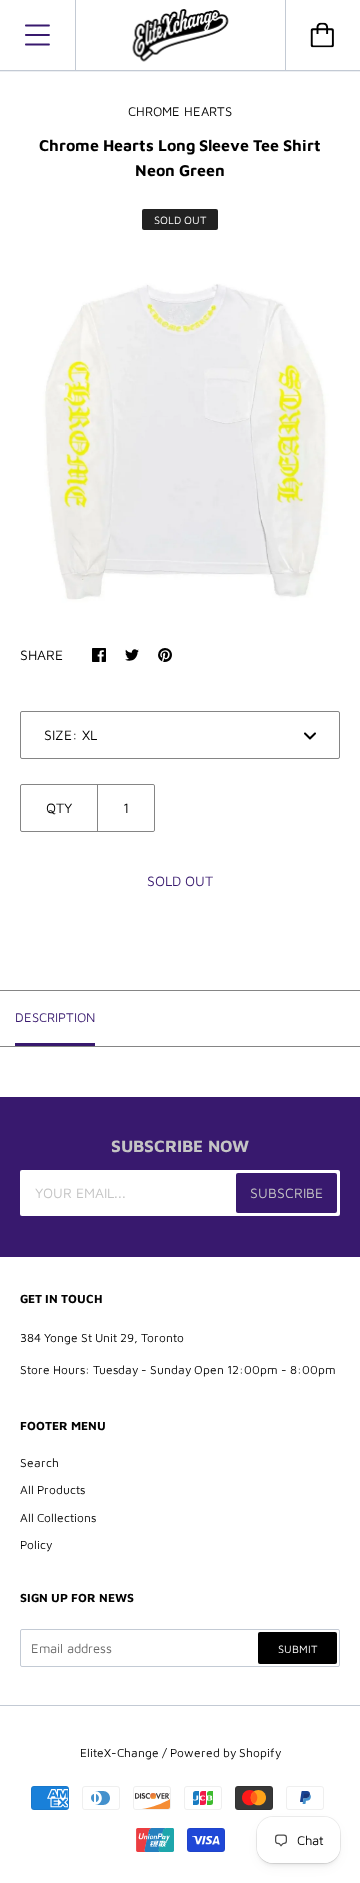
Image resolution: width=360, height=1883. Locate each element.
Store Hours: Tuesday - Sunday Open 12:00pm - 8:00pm (178, 1369)
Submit (297, 1648)
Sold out (180, 880)
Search (39, 1462)
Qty (59, 807)
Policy (36, 1544)
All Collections (58, 1517)
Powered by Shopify (225, 1752)
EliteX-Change (119, 1752)
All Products (52, 1489)
